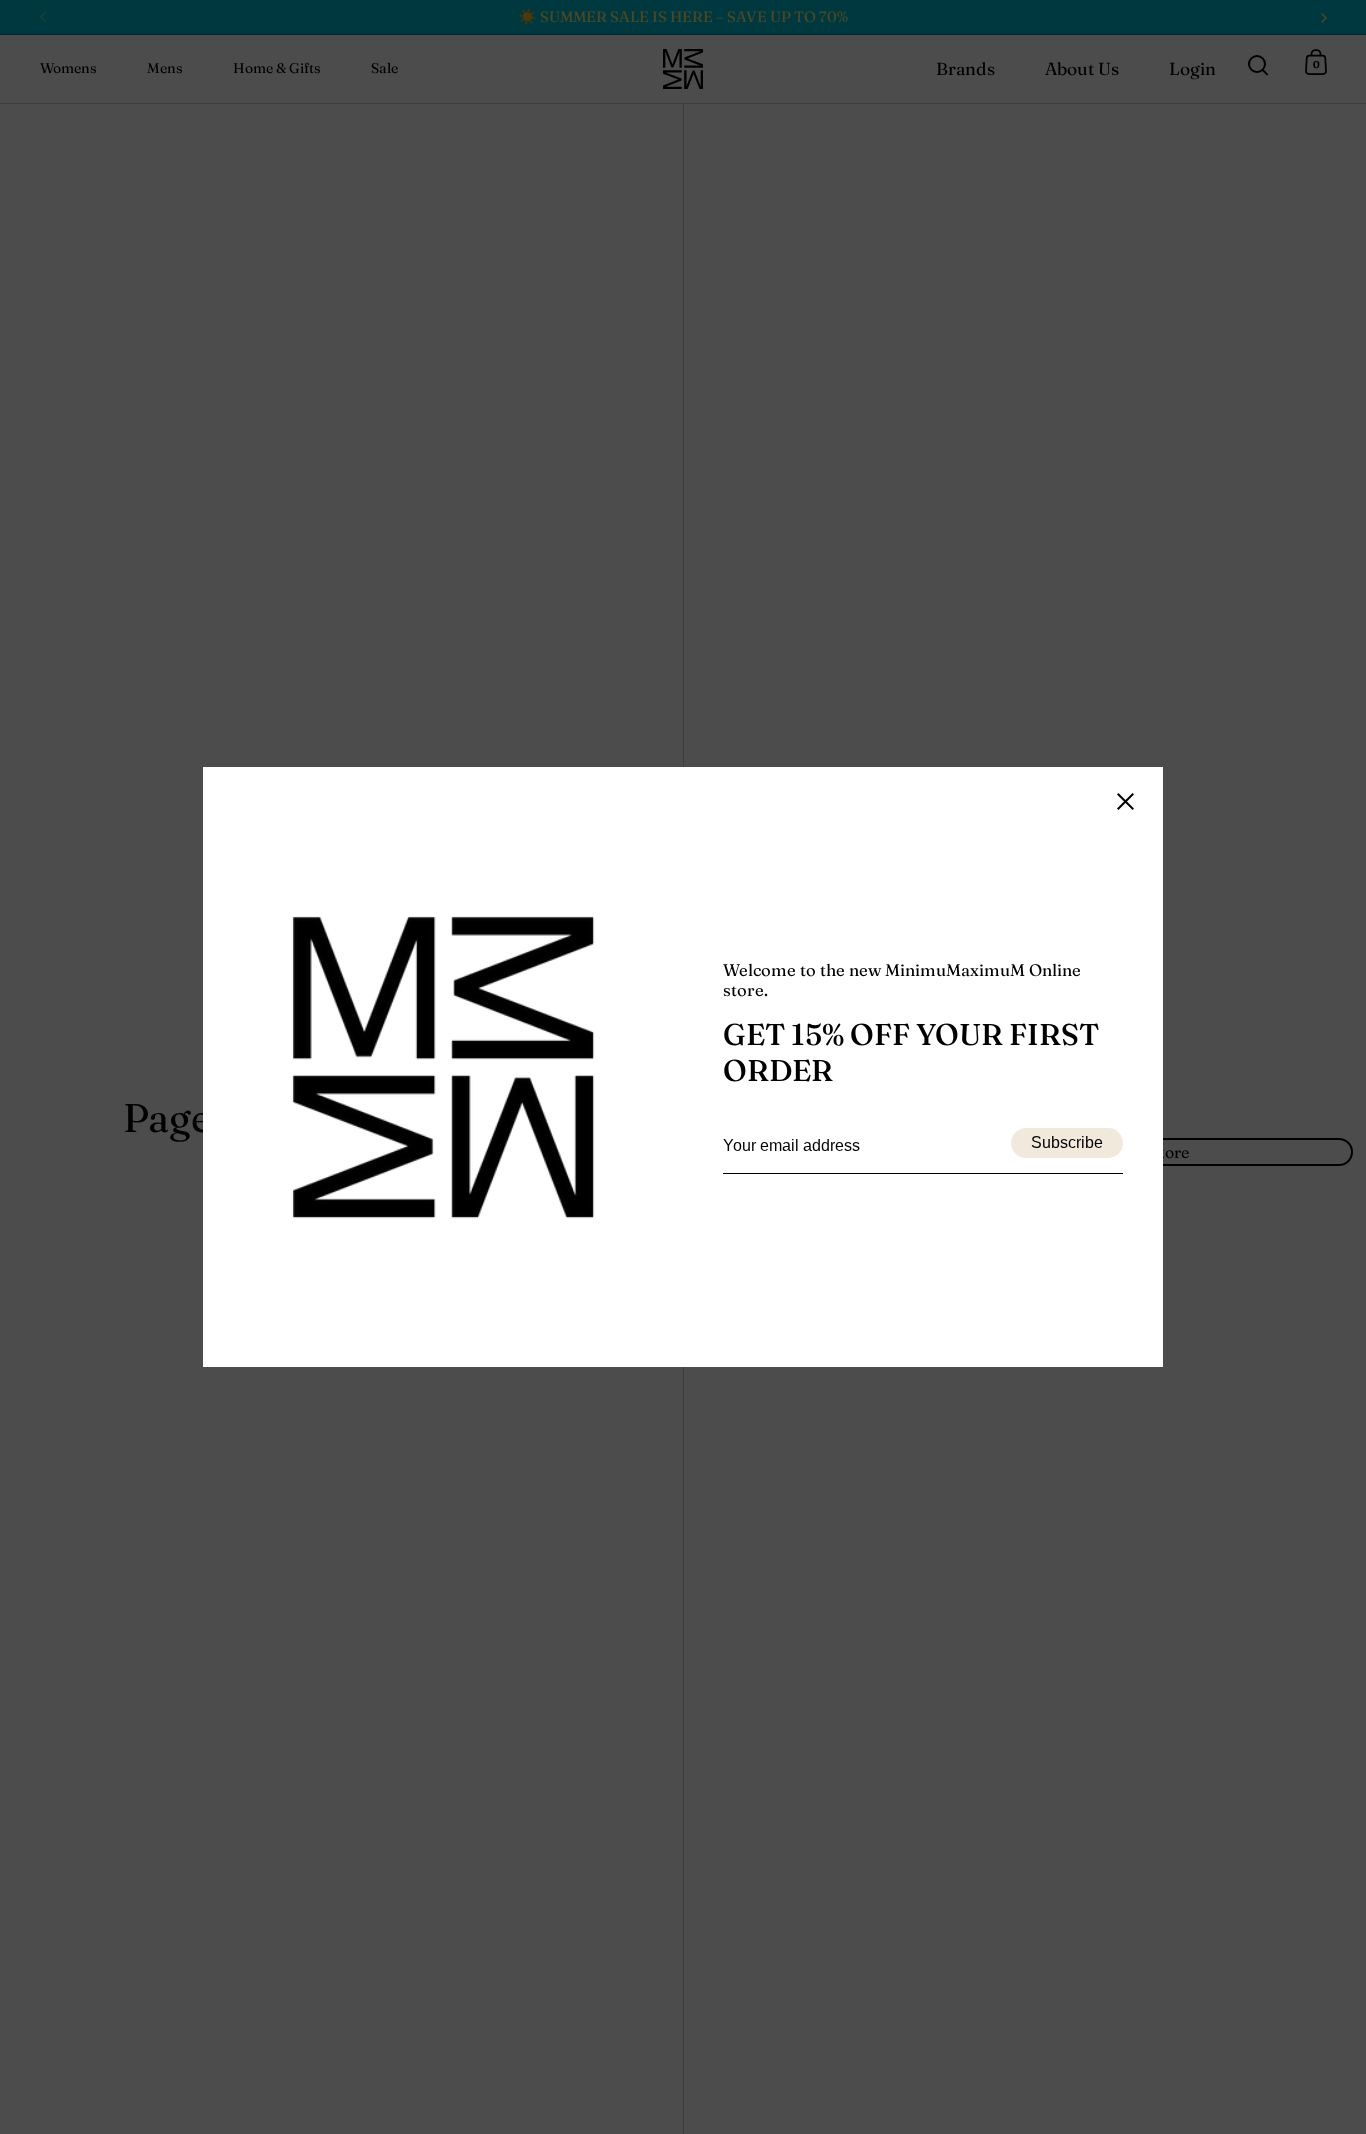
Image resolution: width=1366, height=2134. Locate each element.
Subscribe (1067, 1142)
